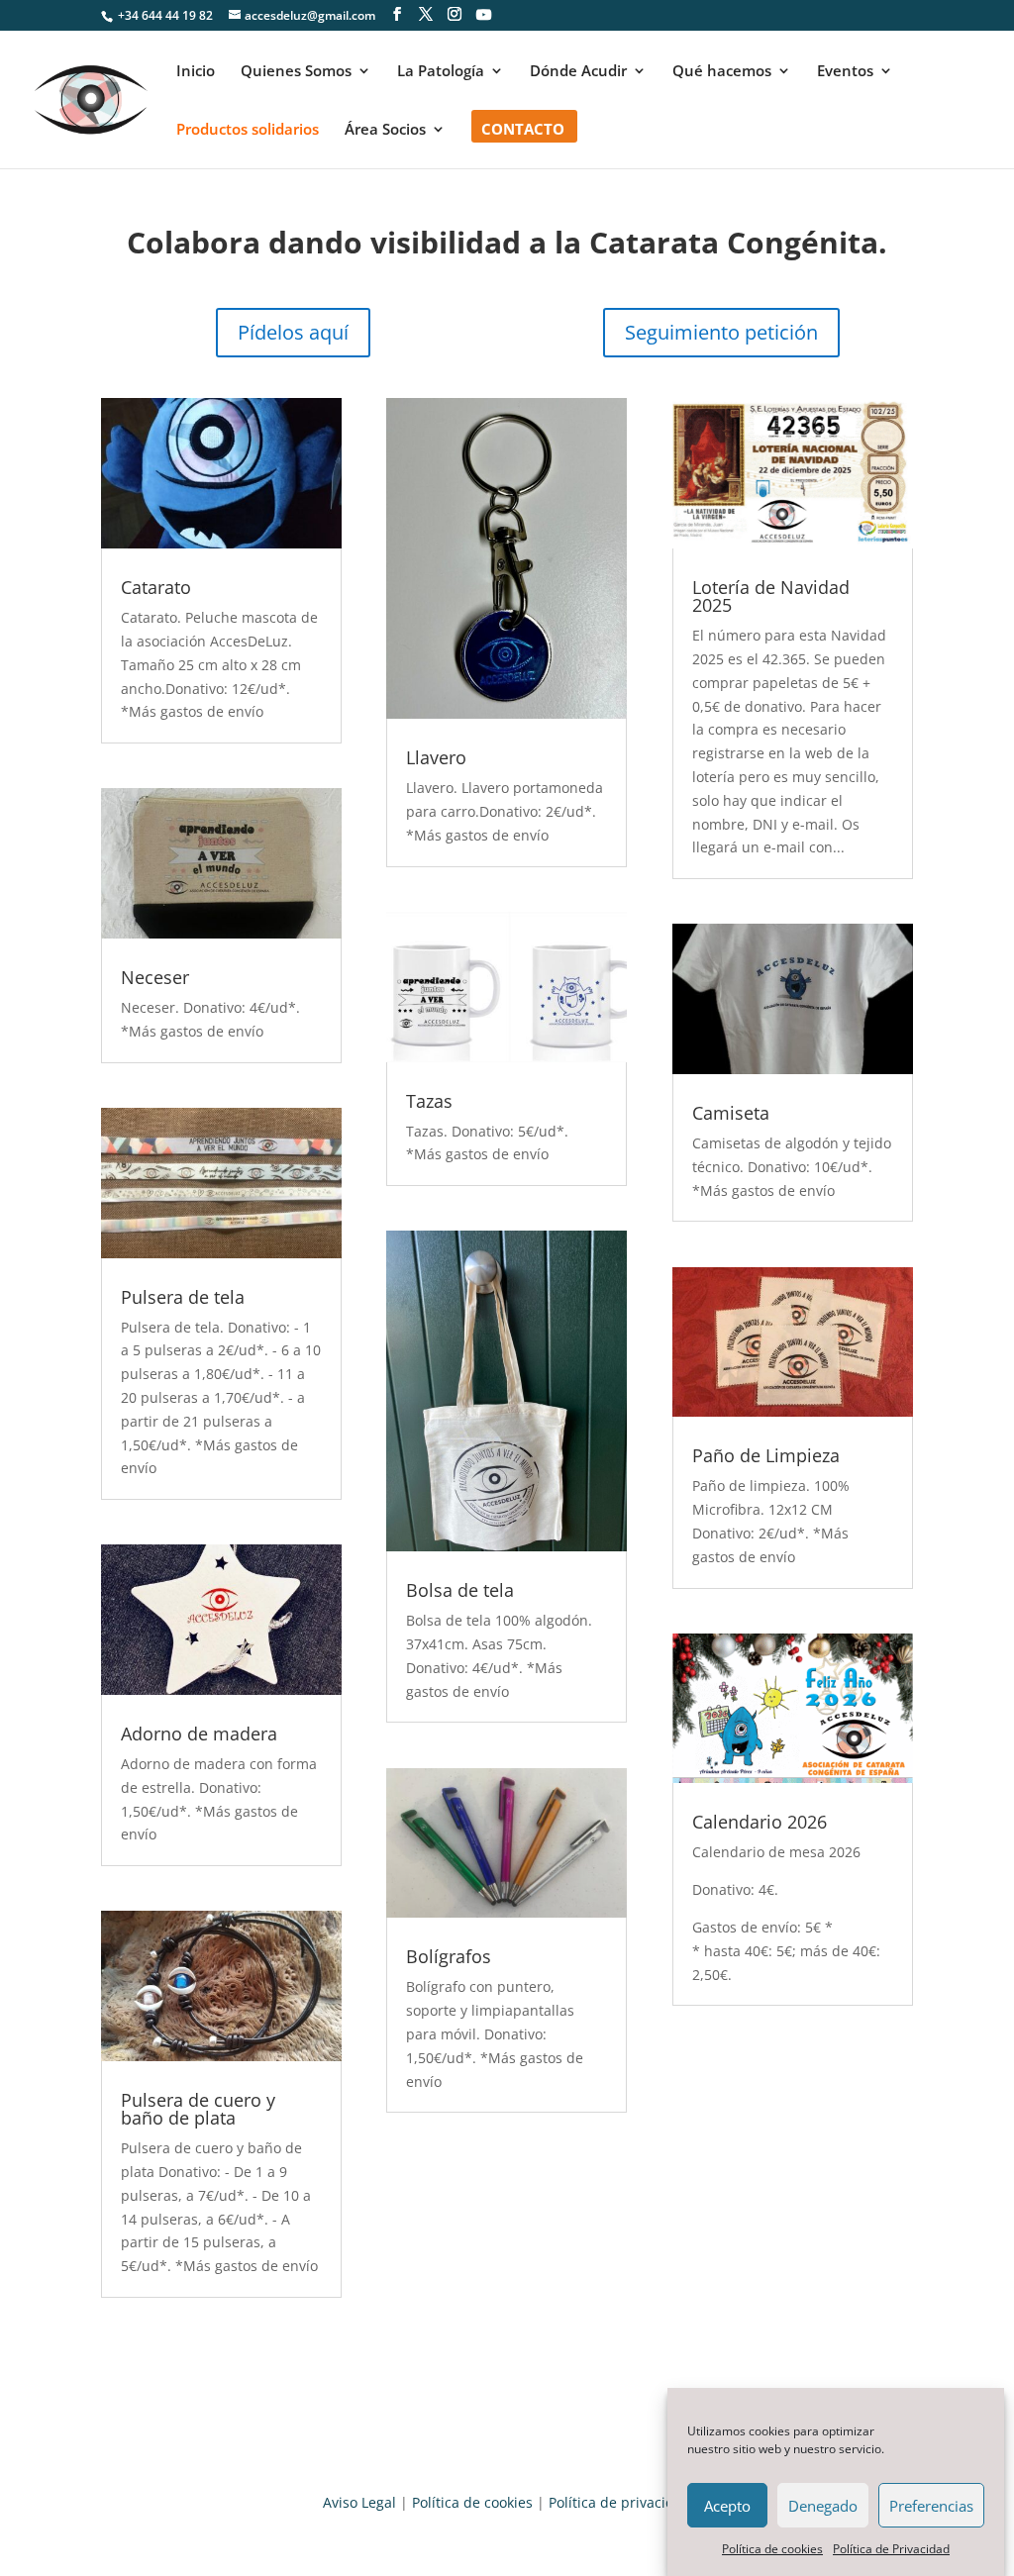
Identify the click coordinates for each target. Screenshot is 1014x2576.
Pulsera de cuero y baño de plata (198, 2109)
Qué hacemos (722, 72)
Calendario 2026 (760, 1822)
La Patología (441, 72)
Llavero (436, 757)
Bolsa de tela (460, 1590)
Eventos (845, 72)
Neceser (155, 977)
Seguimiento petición (721, 332)
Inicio (196, 72)
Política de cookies (772, 2549)
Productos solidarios (248, 130)
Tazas (429, 1101)
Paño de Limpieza (766, 1455)
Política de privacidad (620, 2502)
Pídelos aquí (293, 332)
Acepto (727, 2506)
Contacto (523, 130)
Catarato (156, 587)
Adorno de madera (199, 1734)
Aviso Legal (359, 2502)
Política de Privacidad (891, 2549)
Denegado (823, 2506)
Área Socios (385, 130)
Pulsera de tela (183, 1297)
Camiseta (731, 1113)
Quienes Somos (296, 72)
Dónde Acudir (578, 72)
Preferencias (931, 2506)
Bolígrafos (449, 1956)
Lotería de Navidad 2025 (771, 596)
